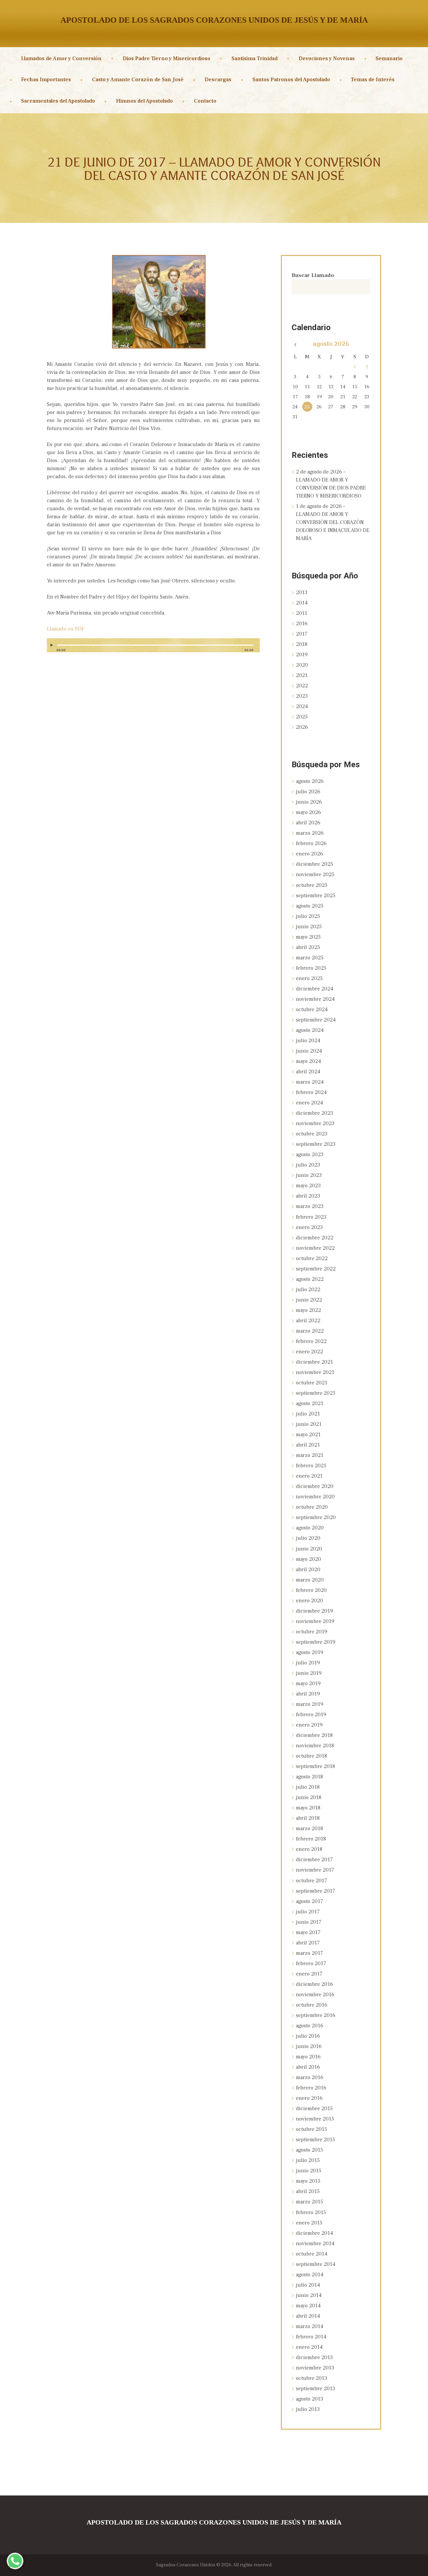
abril (308, 823)
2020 (302, 665)
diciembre (314, 864)
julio (308, 792)
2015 (302, 613)
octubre (312, 885)
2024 (302, 706)
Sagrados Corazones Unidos (186, 2565)
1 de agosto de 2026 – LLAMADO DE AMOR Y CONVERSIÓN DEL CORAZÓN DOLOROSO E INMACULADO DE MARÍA (333, 522)
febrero (311, 843)
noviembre (315, 874)
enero (309, 854)
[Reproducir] (52, 645)
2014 (302, 603)
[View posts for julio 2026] (295, 345)
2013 (302, 592)
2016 (302, 624)
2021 (302, 675)
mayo (308, 812)
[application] (153, 648)
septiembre (316, 896)
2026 (302, 727)
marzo (310, 833)
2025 (302, 717)
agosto (331, 344)
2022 (302, 686)
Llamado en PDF (66, 629)
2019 (302, 655)
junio (309, 802)
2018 (302, 644)
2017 (302, 634)
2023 (302, 696)
